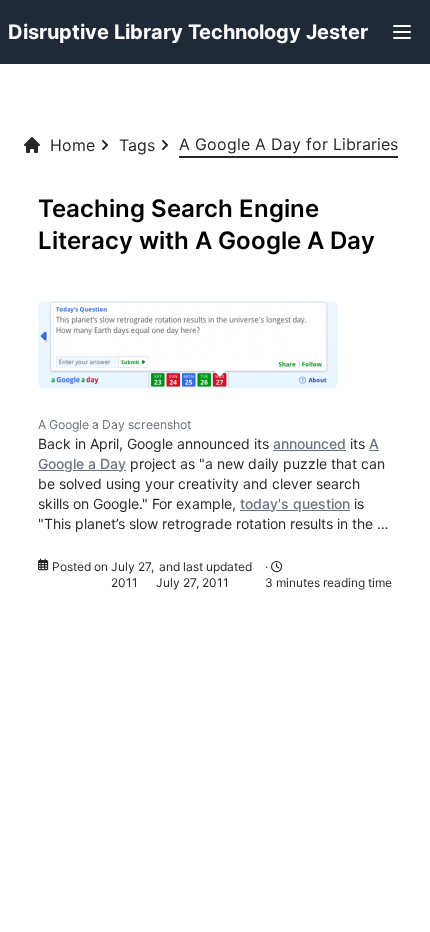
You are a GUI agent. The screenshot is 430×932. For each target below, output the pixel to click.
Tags (137, 145)
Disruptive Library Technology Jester (188, 32)
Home (72, 145)
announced (309, 443)
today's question (295, 503)
